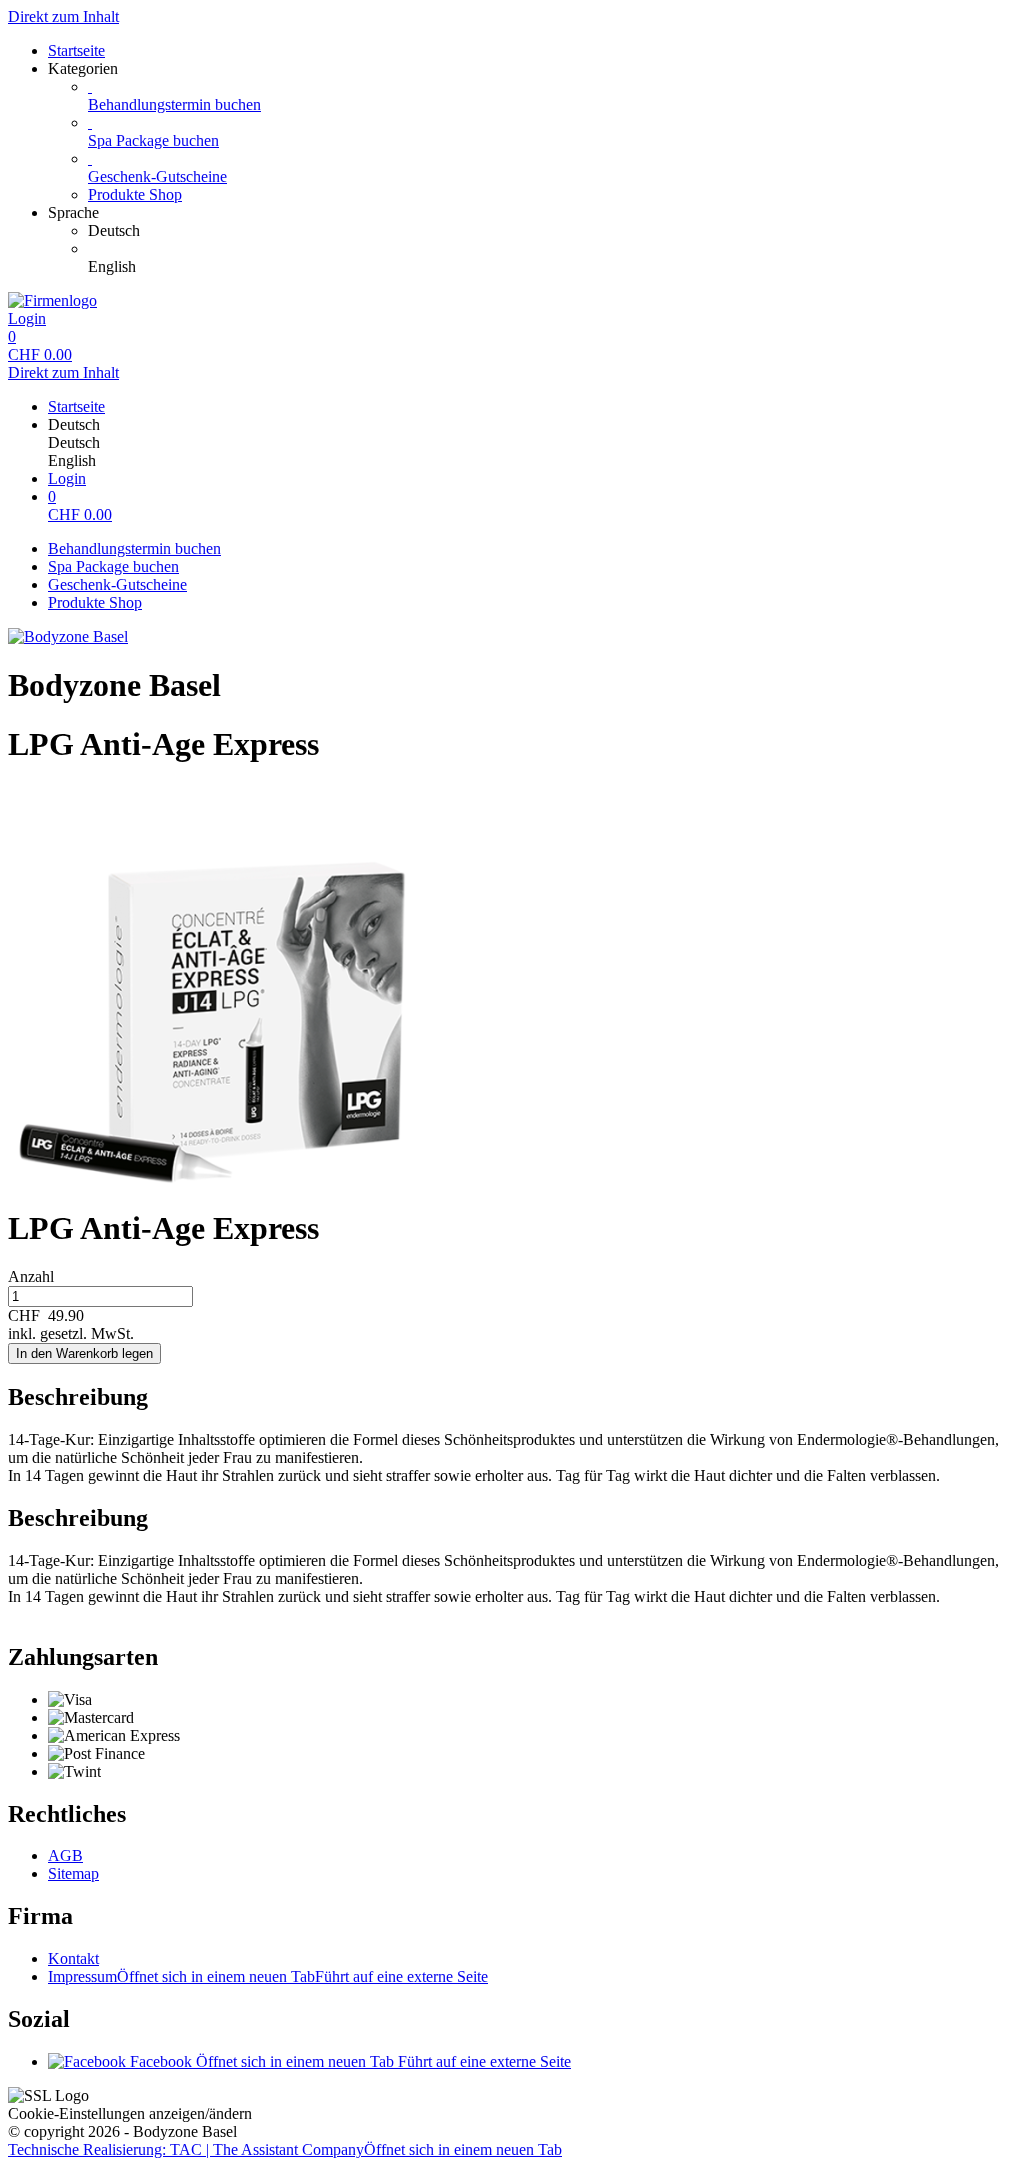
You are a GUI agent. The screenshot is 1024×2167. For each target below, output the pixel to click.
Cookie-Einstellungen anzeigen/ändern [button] (130, 2113)
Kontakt (73, 1958)
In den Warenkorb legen (84, 1353)
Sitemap (73, 1873)
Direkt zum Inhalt (63, 16)
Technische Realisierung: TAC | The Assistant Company (285, 2149)
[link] (552, 231)
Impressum (268, 1976)
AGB (65, 1855)
